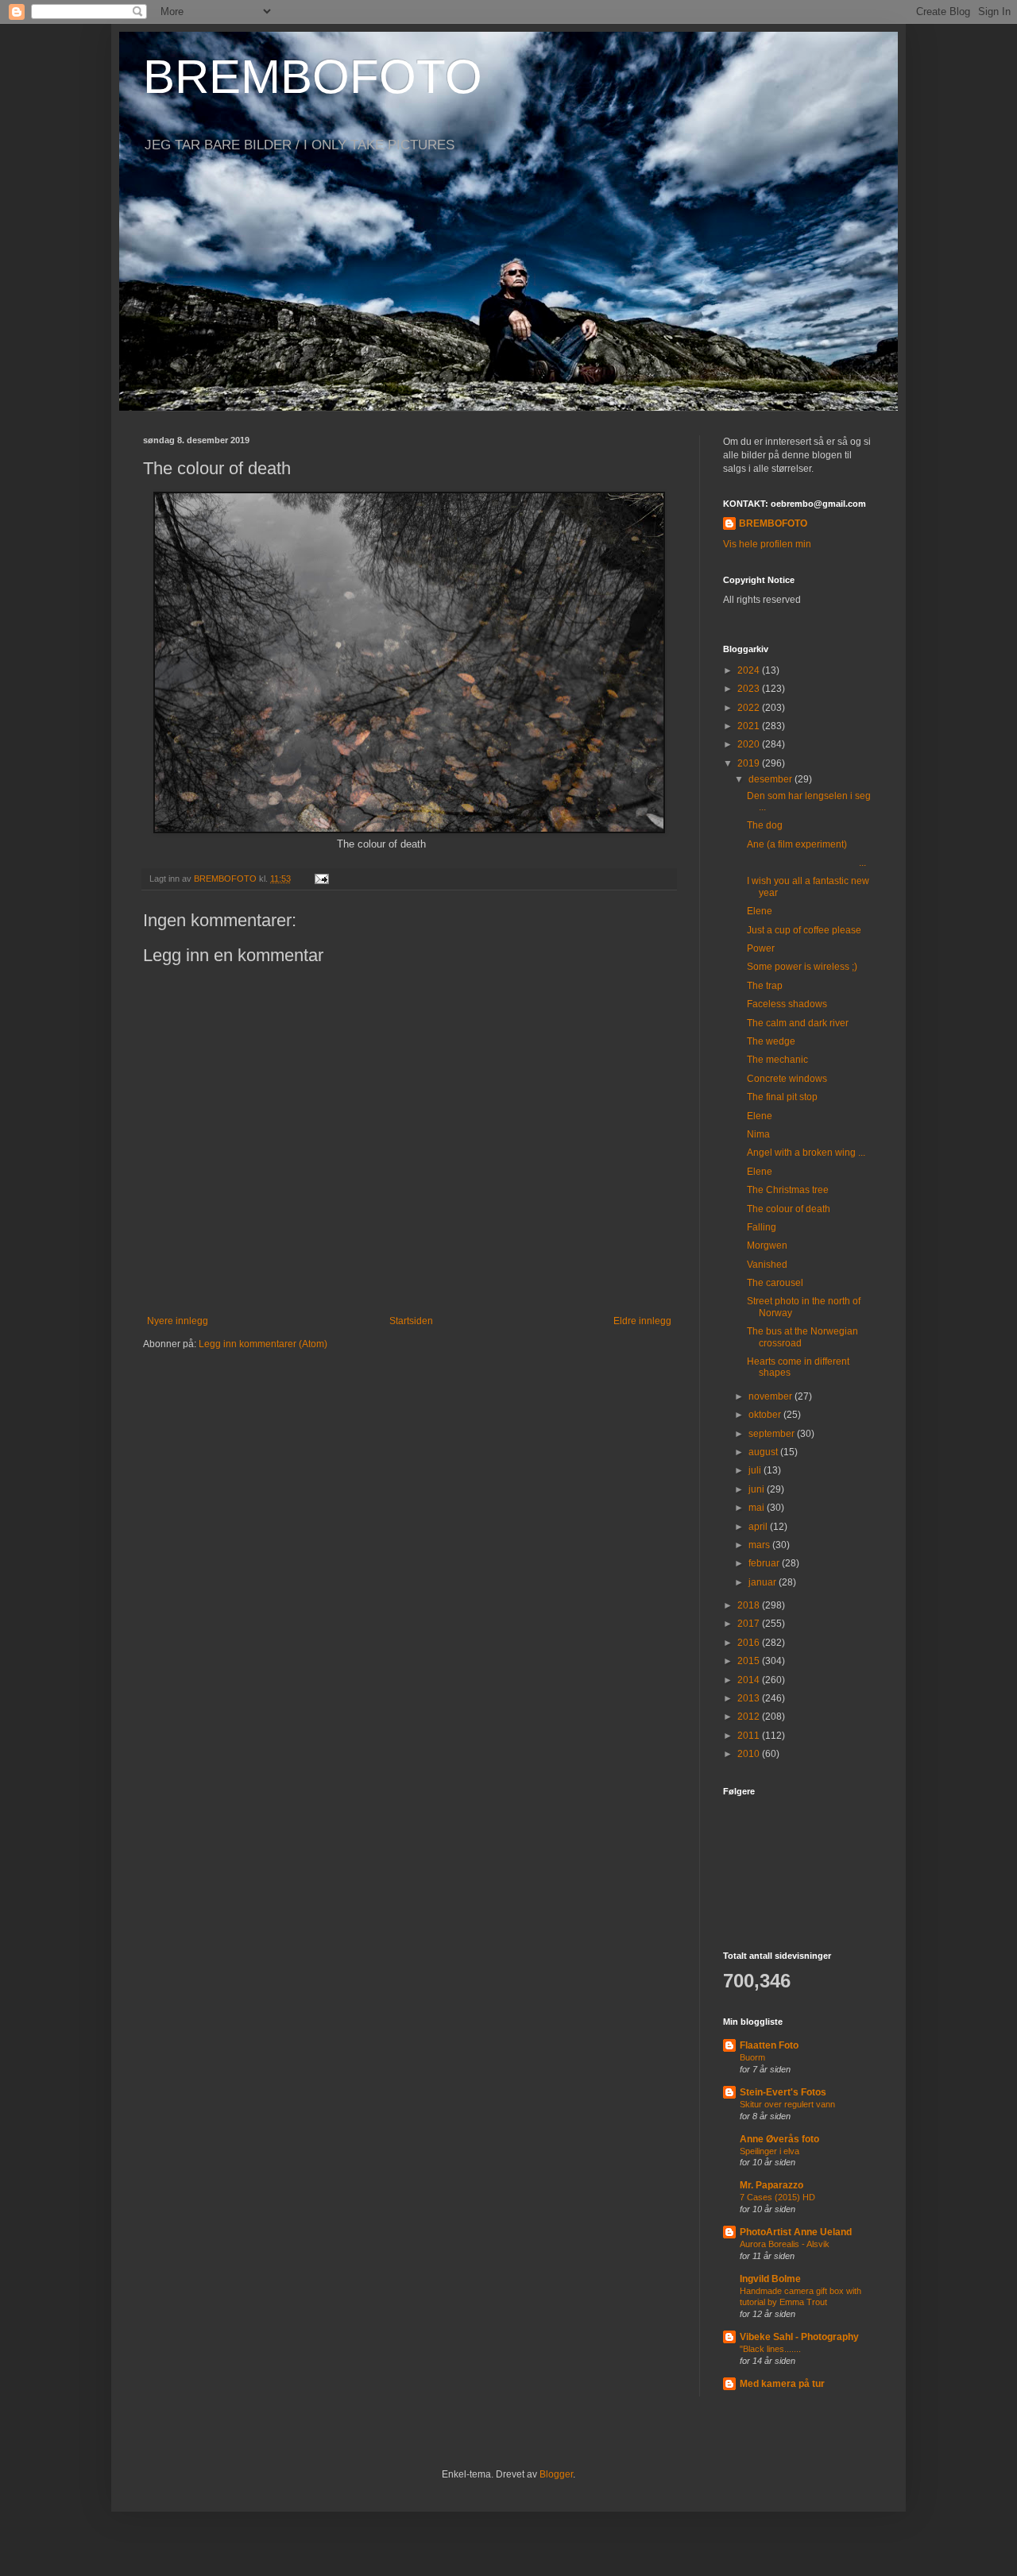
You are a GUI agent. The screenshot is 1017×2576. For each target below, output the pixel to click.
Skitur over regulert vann (787, 2104)
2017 (750, 1624)
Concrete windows (787, 1079)
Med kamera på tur (782, 2384)
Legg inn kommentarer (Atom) (263, 1344)
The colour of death (789, 1209)
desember (771, 779)
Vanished (767, 1265)
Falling (762, 1227)
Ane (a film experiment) (797, 844)
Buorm (752, 2057)
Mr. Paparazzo (771, 2185)
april (759, 1527)
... (806, 863)
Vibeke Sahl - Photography (799, 2337)
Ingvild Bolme (770, 2279)
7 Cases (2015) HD (777, 2197)
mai (758, 1508)
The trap (765, 986)
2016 (750, 1643)
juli (756, 1470)
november (771, 1396)
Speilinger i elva (770, 2151)
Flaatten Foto (769, 2045)
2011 (750, 1736)
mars (760, 1545)
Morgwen (767, 1246)
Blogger (556, 2474)
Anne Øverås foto (779, 2139)
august (764, 1452)
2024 (750, 670)
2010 (750, 1754)
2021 (750, 726)
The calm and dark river (798, 1023)
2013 (750, 1698)
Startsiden (411, 1321)
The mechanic (777, 1060)
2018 (750, 1605)
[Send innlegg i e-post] (321, 879)
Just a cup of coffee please (804, 930)
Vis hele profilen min (767, 544)
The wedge (771, 1041)
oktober (766, 1415)
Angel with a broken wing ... (806, 1153)
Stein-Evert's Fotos (783, 2092)
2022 (750, 708)
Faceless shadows (787, 1004)
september (773, 1434)
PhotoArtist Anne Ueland (796, 2232)
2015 (750, 1661)
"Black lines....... (770, 2349)
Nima (758, 1134)
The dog (765, 825)
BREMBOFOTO (313, 77)
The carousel (775, 1283)
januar (764, 1582)
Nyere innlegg (178, 1321)
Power (761, 948)
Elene (760, 911)
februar (765, 1563)
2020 (750, 744)
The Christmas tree (788, 1190)
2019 (750, 763)
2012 (750, 1717)
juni (758, 1489)
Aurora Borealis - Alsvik (785, 2244)
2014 (750, 1680)
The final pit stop (782, 1097)
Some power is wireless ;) (802, 967)
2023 (750, 689)
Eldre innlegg (642, 1321)
